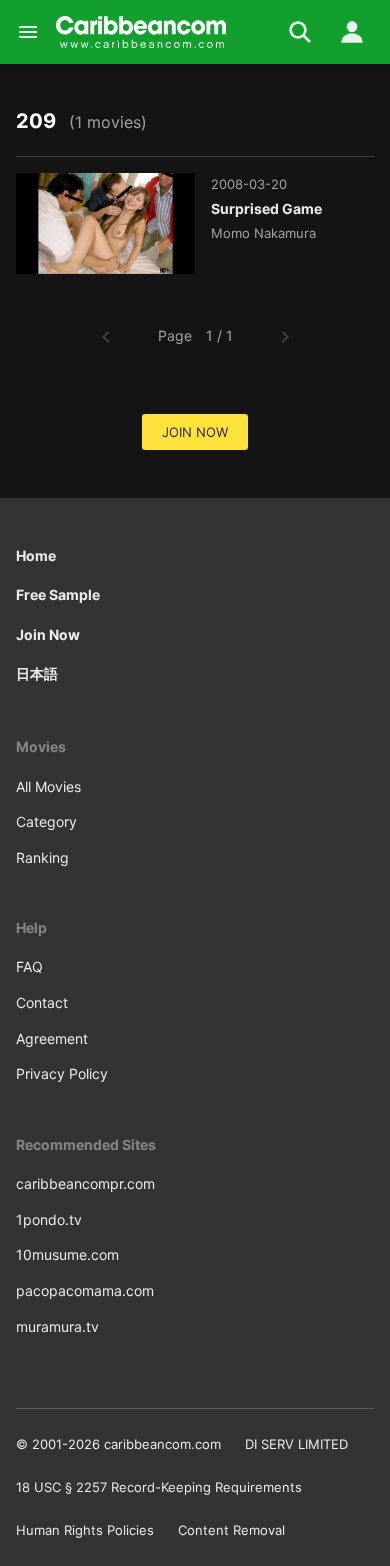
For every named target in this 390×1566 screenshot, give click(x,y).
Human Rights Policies (85, 1530)
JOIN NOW (195, 432)
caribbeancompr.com (85, 1183)
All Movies (48, 786)
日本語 (37, 673)
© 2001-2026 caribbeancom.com (118, 1444)
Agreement (52, 1038)
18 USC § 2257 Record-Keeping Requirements (159, 1487)
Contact (42, 1002)
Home (36, 555)
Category (46, 821)
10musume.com (67, 1254)
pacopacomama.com (85, 1290)
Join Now (48, 634)
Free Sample (58, 594)
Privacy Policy (62, 1073)
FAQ (29, 966)
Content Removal (231, 1530)
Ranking (42, 857)
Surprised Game (266, 208)
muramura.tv (57, 1326)
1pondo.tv (49, 1219)
